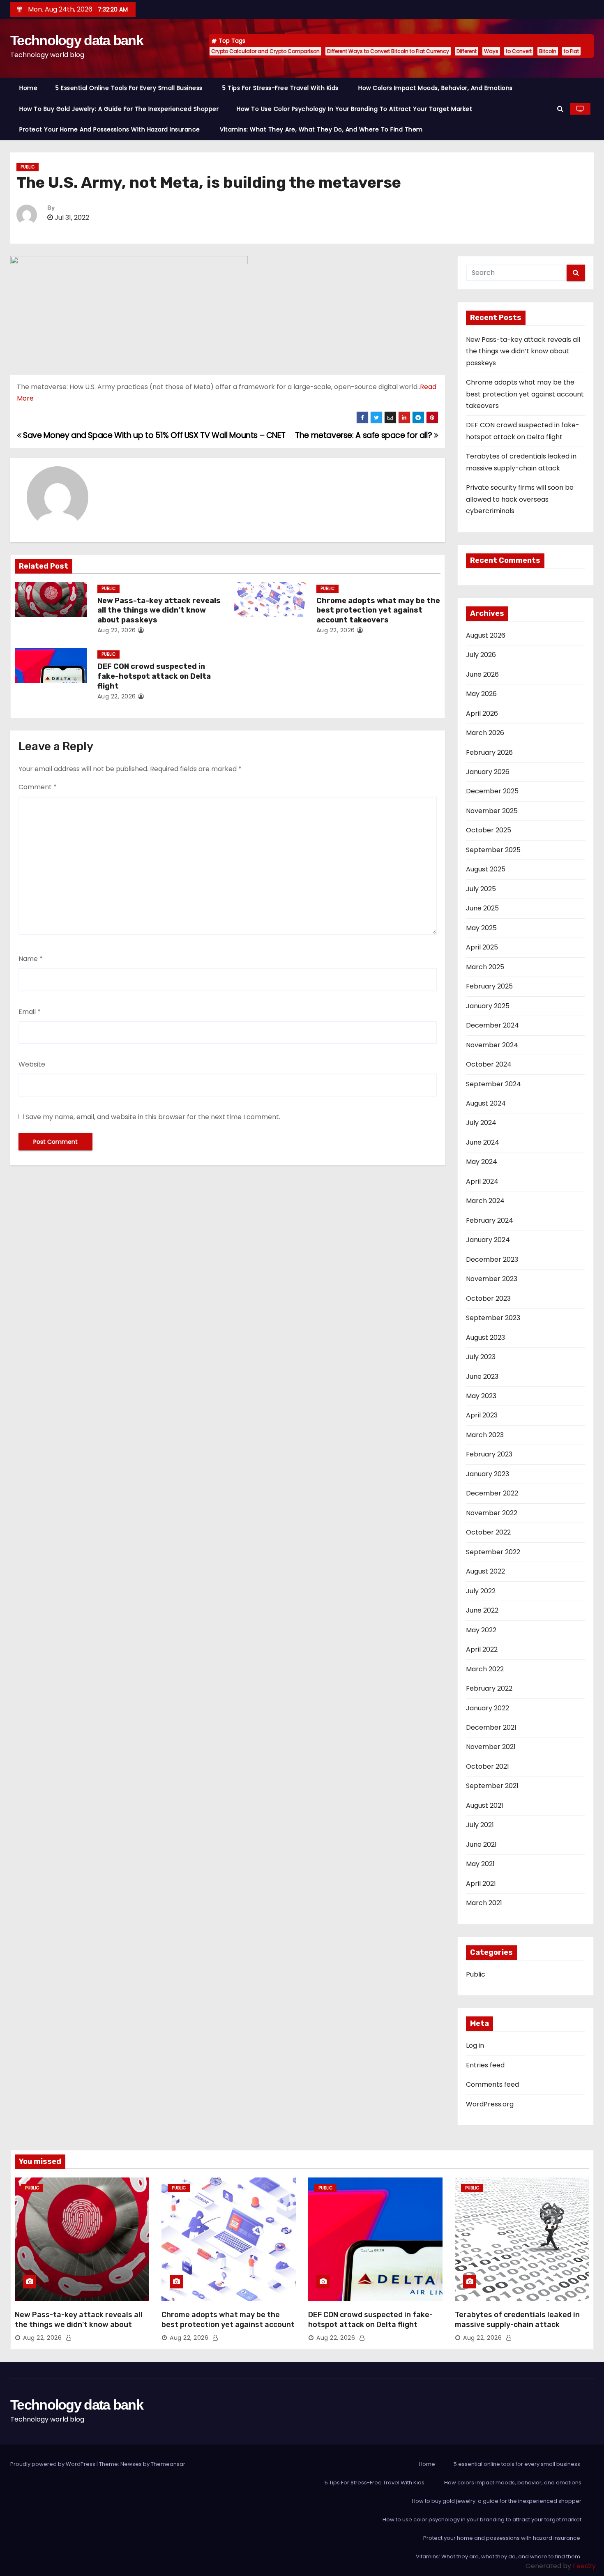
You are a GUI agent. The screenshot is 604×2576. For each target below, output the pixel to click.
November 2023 (492, 1279)
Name (31, 959)
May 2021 (480, 1864)
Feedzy (584, 2566)
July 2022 (481, 1591)
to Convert (519, 51)
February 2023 (489, 1454)
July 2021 (480, 1825)
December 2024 (492, 1025)
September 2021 (492, 1786)
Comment (38, 787)
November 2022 (492, 1513)
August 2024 (486, 1103)
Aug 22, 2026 (117, 630)
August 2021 (485, 1805)
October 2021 (488, 1766)
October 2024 (489, 1064)
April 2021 (481, 1884)
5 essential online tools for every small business (130, 88)
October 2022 (488, 1532)
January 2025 (488, 1006)
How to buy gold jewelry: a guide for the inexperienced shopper (119, 109)
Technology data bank (77, 40)
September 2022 (493, 1552)
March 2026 (485, 733)
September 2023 (493, 1318)
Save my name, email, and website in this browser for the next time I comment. (153, 1117)
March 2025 (485, 967)
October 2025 (489, 830)
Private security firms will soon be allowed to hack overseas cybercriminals (520, 499)
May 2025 (481, 928)
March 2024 (485, 1201)
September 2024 (493, 1084)
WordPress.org (490, 2104)
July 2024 (481, 1123)
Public (28, 167)
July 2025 (481, 889)
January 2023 (488, 1474)
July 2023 (481, 1357)
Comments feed (492, 2084)
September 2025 (493, 850)
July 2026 (481, 655)
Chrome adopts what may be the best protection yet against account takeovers (378, 611)
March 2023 (485, 1435)
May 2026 (481, 694)
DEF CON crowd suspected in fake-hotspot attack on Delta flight (154, 676)
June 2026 (482, 674)
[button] (560, 109)
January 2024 (488, 1240)
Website (32, 1064)
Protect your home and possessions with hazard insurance (111, 129)
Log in (475, 2045)
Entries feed (485, 2065)
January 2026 (488, 772)
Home (28, 88)
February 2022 (489, 1688)
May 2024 (482, 1162)
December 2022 (492, 1493)
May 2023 (481, 1396)
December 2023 (492, 1259)
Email (30, 1012)
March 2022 (485, 1669)
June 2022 (482, 1610)
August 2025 (486, 869)
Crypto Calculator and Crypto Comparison (265, 51)
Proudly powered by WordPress (53, 2464)
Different (467, 51)
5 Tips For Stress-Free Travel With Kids (281, 88)
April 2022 (482, 1649)
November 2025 (492, 811)
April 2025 (482, 947)
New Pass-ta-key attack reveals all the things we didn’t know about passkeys (159, 611)
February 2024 (490, 1220)
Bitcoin (548, 51)
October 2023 (488, 1298)
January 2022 (488, 1708)
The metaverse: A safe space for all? (364, 435)
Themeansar (168, 2464)
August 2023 (485, 1338)
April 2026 (482, 713)
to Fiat (571, 51)
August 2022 (485, 1571)
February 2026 (489, 752)
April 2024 (482, 1181)
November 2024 (492, 1045)
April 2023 (482, 1415)
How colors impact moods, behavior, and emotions (436, 88)
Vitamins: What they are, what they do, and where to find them (322, 129)
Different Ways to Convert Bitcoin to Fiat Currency (388, 51)
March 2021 (484, 1903)
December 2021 (491, 1727)
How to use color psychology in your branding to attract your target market (354, 109)
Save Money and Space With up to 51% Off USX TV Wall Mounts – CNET (153, 435)
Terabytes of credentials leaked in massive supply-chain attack (517, 2320)
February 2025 (489, 986)
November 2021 (491, 1747)
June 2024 (483, 1142)
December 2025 (492, 791)
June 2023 (482, 1377)
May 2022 (481, 1630)
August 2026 (486, 635)
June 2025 (482, 908)
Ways (491, 51)
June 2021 (481, 1844)
